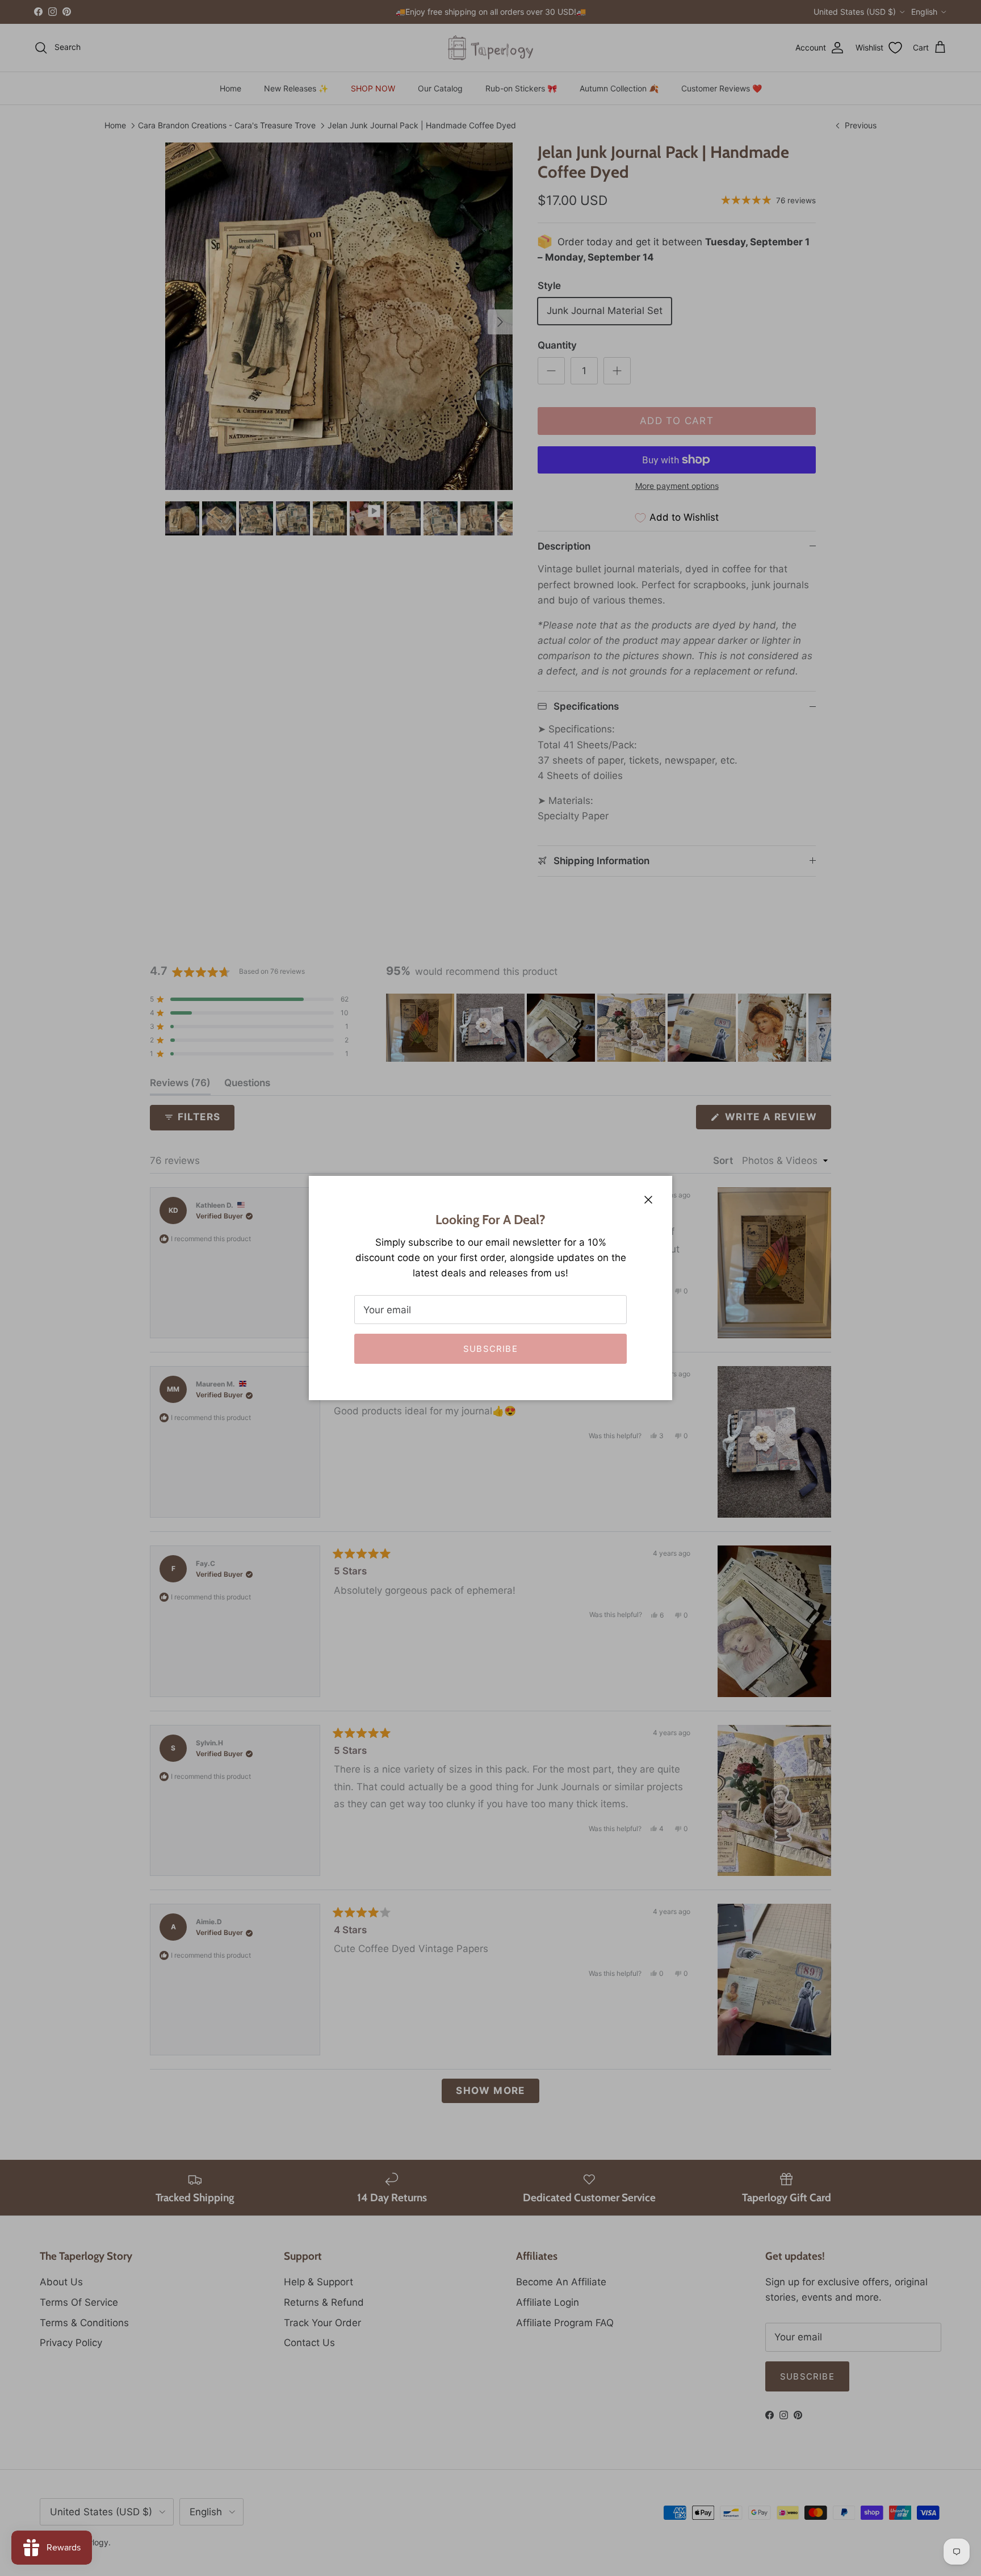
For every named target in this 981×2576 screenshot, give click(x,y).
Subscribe (491, 1349)
